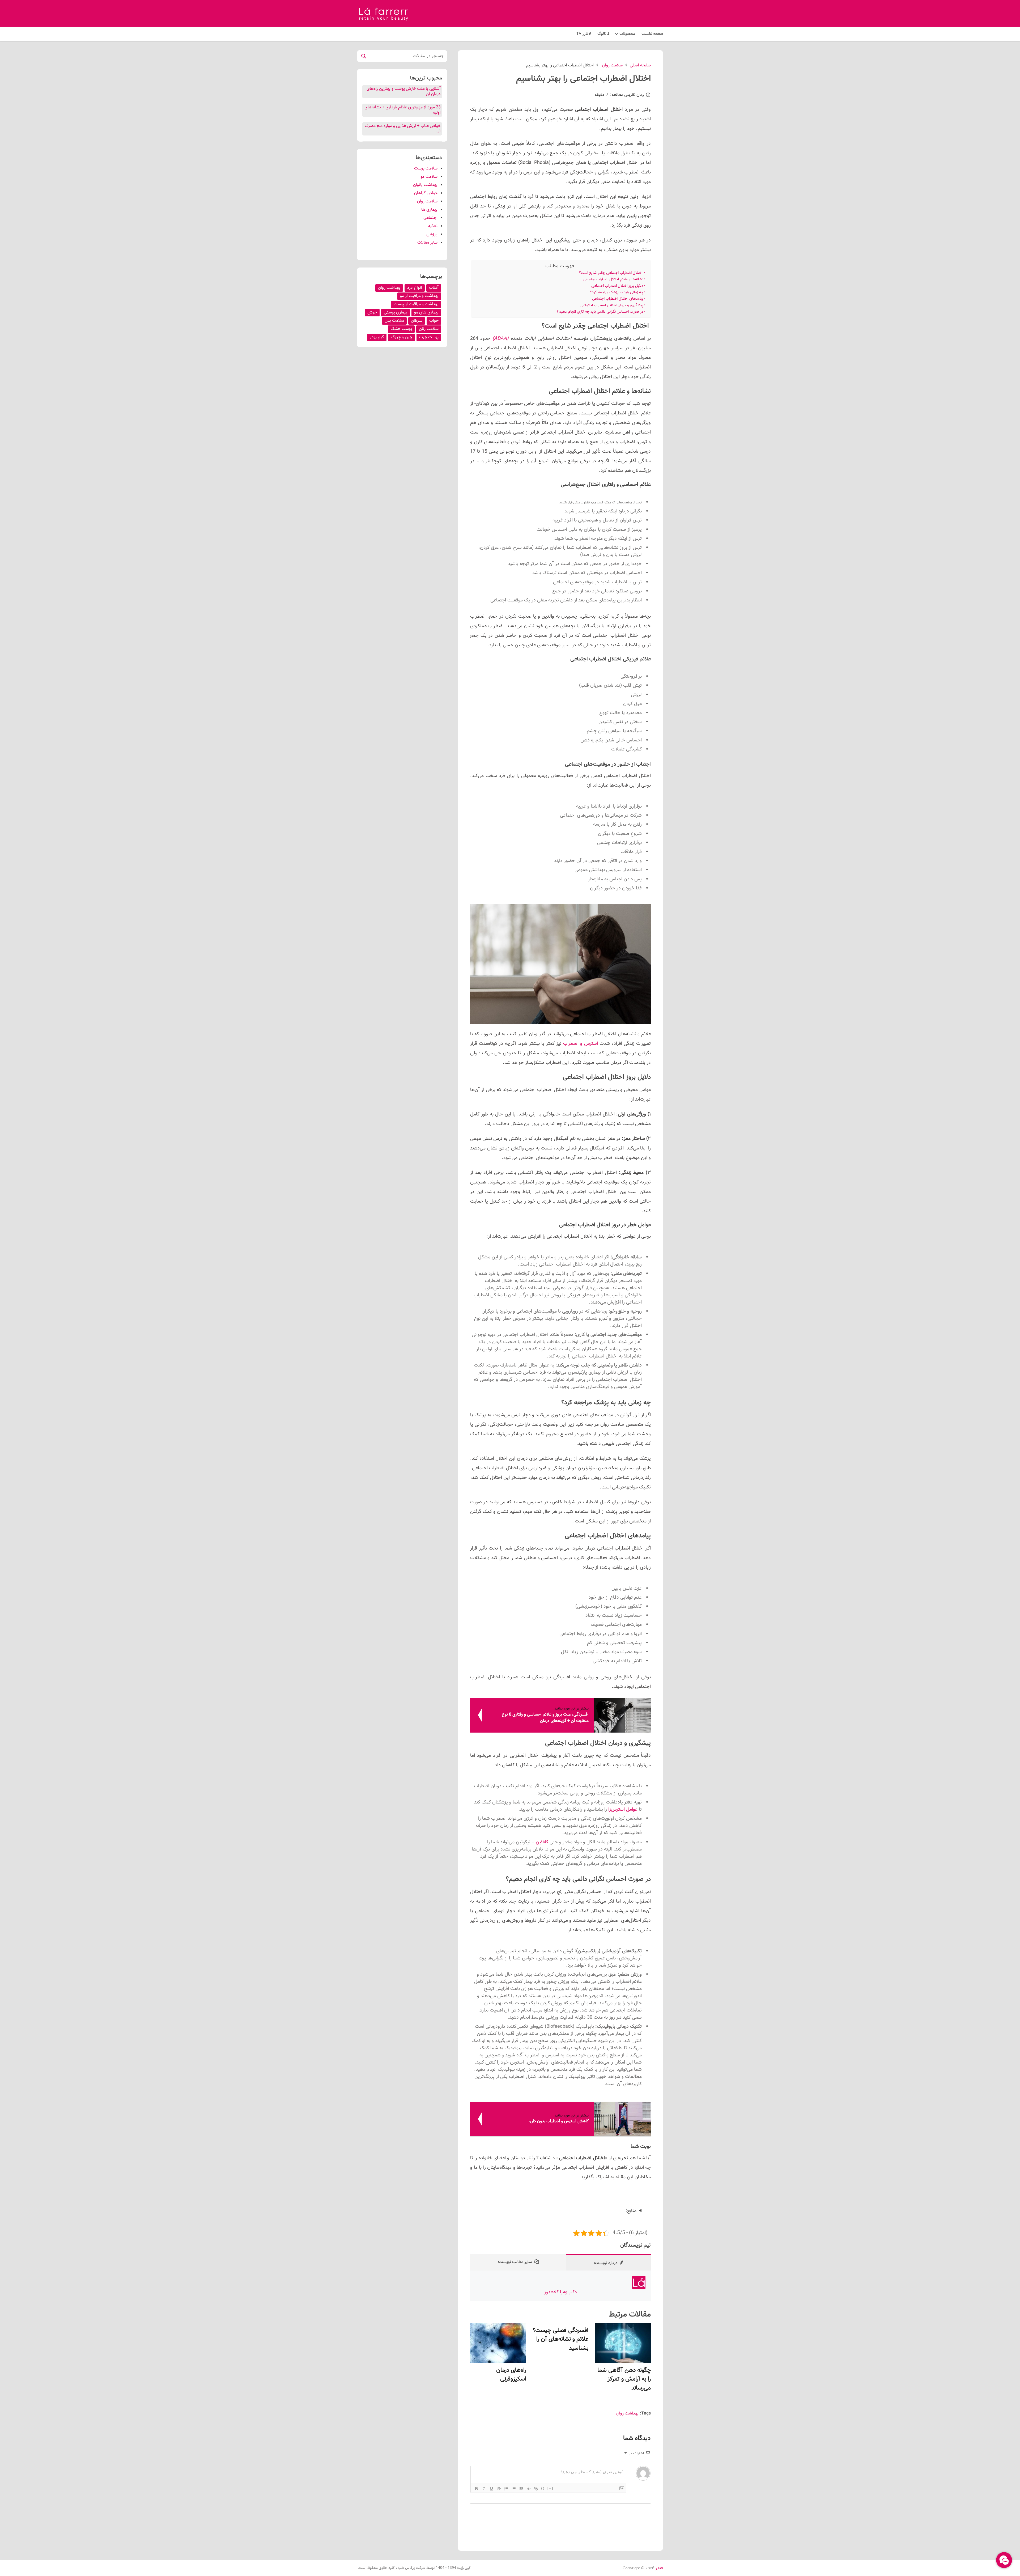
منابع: (631, 2211)
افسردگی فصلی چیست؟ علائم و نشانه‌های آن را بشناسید (560, 2339)
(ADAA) (500, 339)
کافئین (542, 1842)
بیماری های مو (426, 313)
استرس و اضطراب (581, 1044)
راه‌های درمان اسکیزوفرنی (511, 2375)
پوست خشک (401, 329)
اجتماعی (430, 218)
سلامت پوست (426, 169)
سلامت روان (427, 201)
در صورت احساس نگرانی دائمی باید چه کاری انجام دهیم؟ (600, 312)
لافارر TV (584, 34)
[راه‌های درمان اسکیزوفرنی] (498, 2343)
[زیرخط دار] (491, 2489)
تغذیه (433, 226)
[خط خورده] (499, 2489)
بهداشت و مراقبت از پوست (416, 304)
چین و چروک (401, 337)
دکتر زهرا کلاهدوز (560, 2292)
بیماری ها (429, 210)
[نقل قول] (521, 2489)
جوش (372, 313)
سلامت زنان (429, 329)
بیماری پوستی (396, 313)
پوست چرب (429, 337)
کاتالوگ (603, 34)
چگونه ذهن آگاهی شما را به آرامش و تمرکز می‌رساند (624, 2379)
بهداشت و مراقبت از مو (419, 296)
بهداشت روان (627, 2414)
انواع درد (415, 288)
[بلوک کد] (529, 2489)
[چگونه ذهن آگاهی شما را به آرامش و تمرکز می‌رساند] (623, 2343)
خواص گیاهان (426, 193)
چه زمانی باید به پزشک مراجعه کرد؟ (617, 292)
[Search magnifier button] (363, 56)
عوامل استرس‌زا (623, 1810)
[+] (550, 2488)
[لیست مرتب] (506, 2489)
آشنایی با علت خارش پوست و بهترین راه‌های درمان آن (404, 92)
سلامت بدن (394, 321)
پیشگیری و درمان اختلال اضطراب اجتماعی (612, 305)
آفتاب (434, 288)
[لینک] (536, 2489)
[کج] (484, 2489)
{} (543, 2488)
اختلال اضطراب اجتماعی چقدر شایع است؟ (611, 273)
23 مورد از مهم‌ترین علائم (419, 107)
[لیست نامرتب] (514, 2489)
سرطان (417, 321)
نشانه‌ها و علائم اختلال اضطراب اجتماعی (613, 279)
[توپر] (477, 2489)
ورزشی (432, 234)
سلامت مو (429, 177)
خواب (434, 321)
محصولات (627, 34)
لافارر (659, 2569)
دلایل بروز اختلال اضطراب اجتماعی (617, 286)
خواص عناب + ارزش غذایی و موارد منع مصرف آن (403, 129)
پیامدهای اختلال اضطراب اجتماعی (618, 299)
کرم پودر (377, 337)
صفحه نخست (652, 34)
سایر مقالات (427, 243)
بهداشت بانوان (425, 185)
